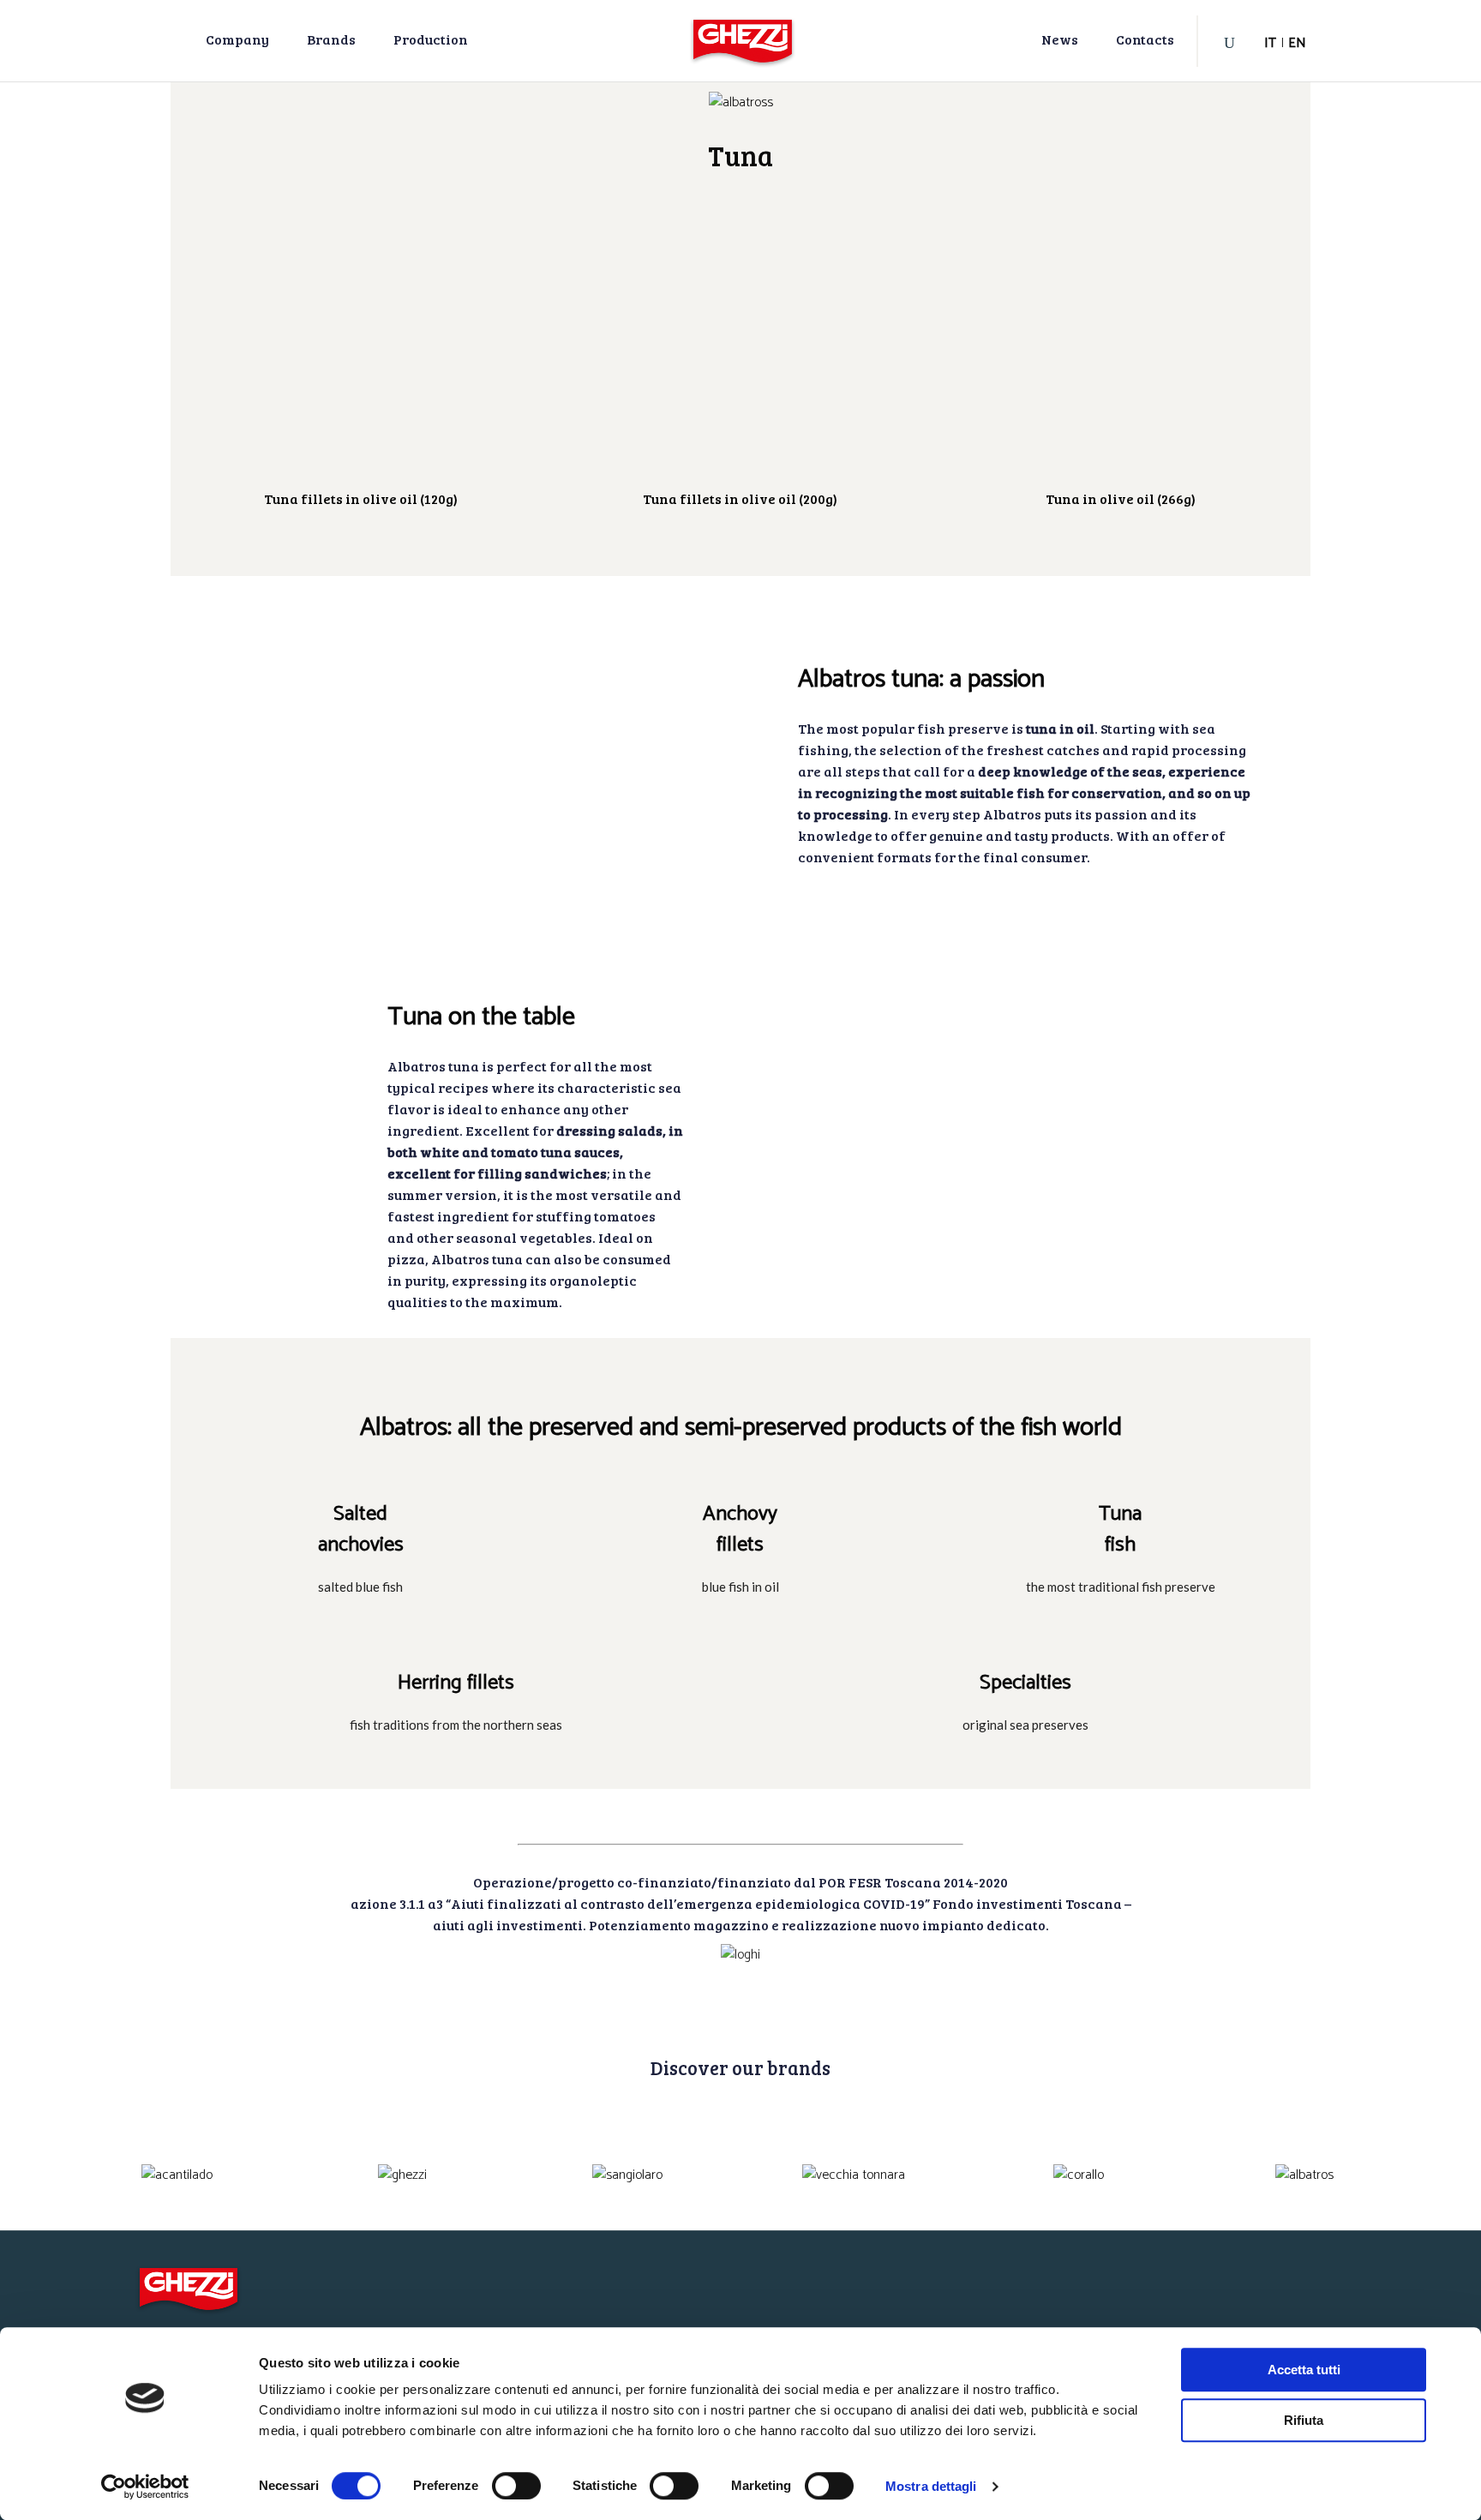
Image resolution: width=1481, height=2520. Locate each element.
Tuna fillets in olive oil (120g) (361, 498)
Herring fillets (456, 1683)
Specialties (1025, 1683)
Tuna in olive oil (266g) (1121, 498)
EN (1297, 43)
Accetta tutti (1304, 2370)
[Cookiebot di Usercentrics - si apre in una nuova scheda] (145, 2487)
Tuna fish (1120, 1530)
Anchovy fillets (740, 1530)
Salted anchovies (361, 1530)
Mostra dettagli (931, 2486)
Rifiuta (1304, 2420)
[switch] (516, 2486)
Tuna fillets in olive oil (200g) (740, 498)
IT (1270, 43)
